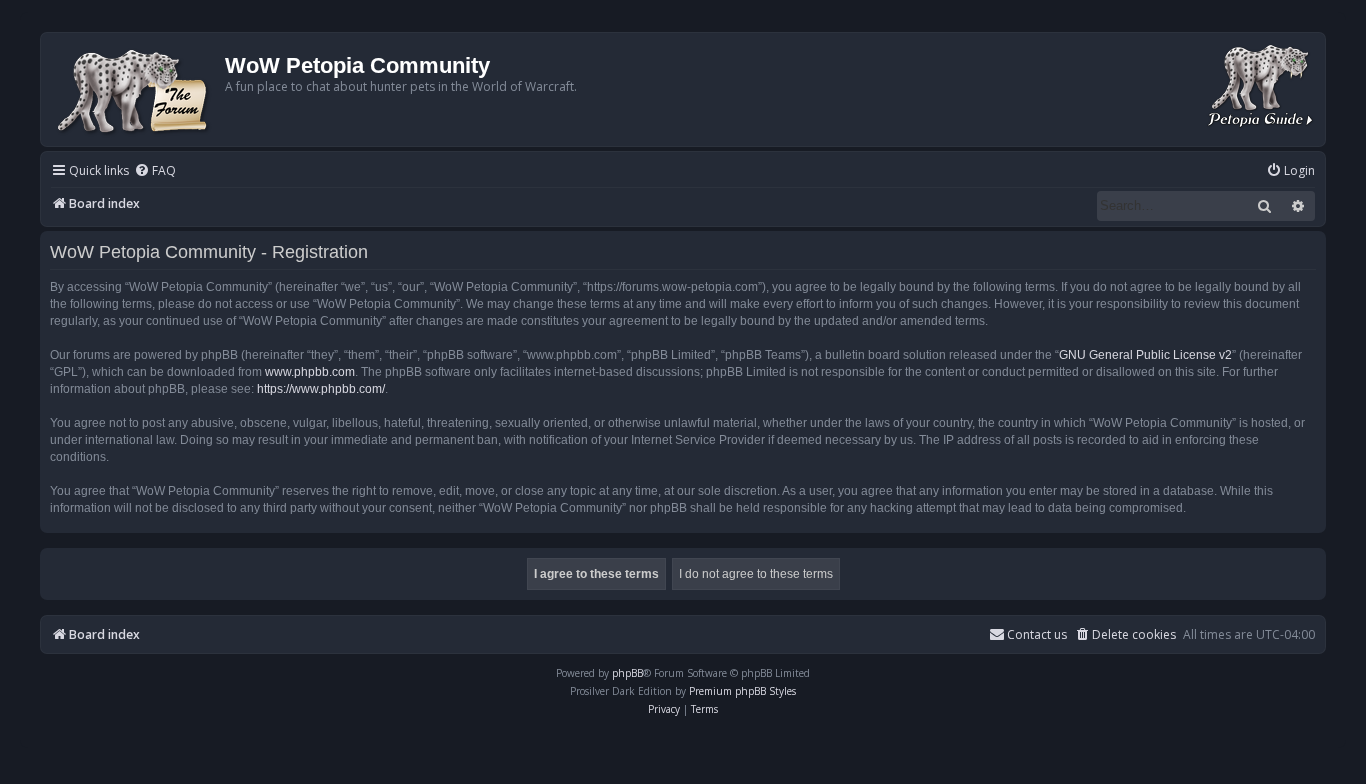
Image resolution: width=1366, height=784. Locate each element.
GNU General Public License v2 (1145, 355)
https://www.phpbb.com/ (321, 389)
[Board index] (135, 89)
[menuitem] (155, 171)
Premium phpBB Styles (742, 691)
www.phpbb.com (310, 372)
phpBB (627, 673)
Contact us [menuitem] (1037, 634)
